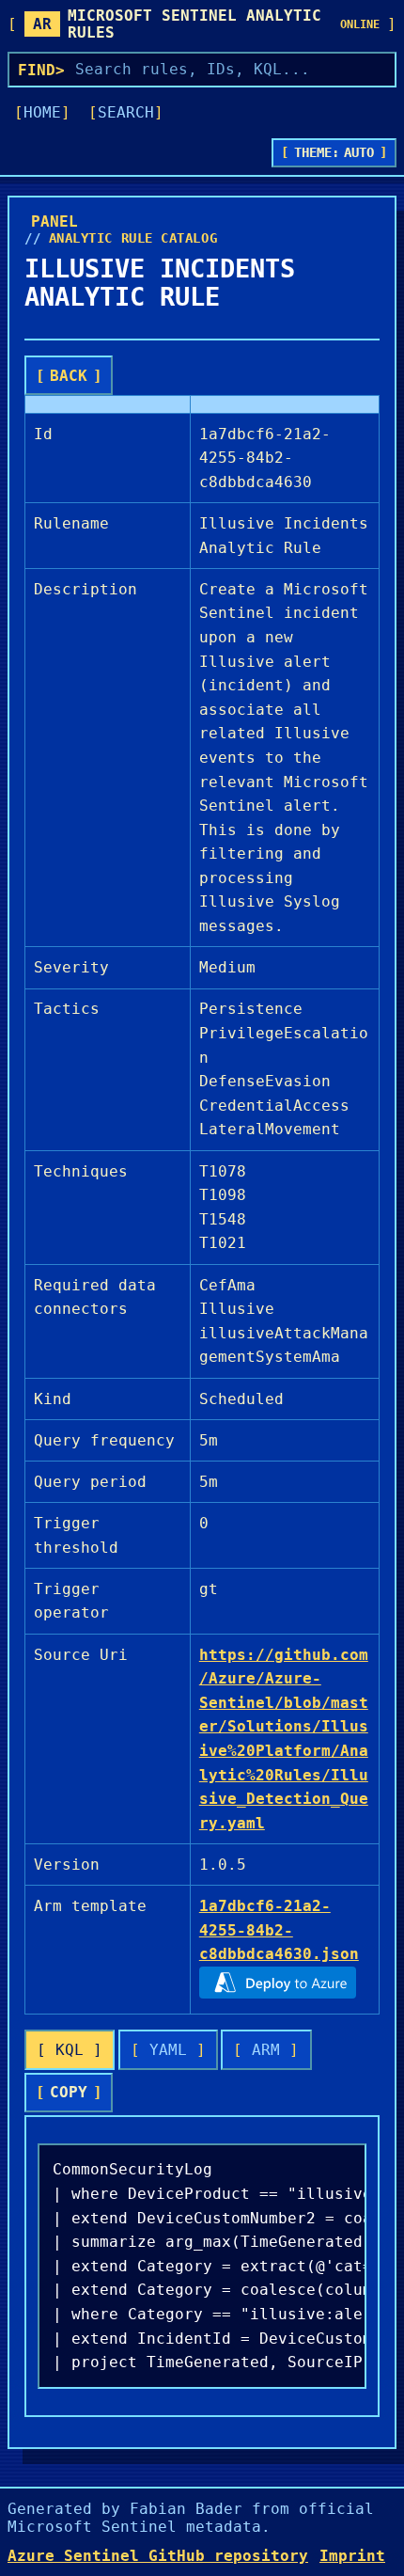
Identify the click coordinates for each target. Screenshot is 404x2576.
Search (126, 112)
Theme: (334, 152)
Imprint (352, 2556)
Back (69, 376)
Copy (69, 2092)
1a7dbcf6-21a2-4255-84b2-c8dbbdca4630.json (279, 1930)
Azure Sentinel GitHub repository (158, 2556)
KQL (70, 2050)
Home (42, 112)
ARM (266, 2050)
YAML (168, 2050)
